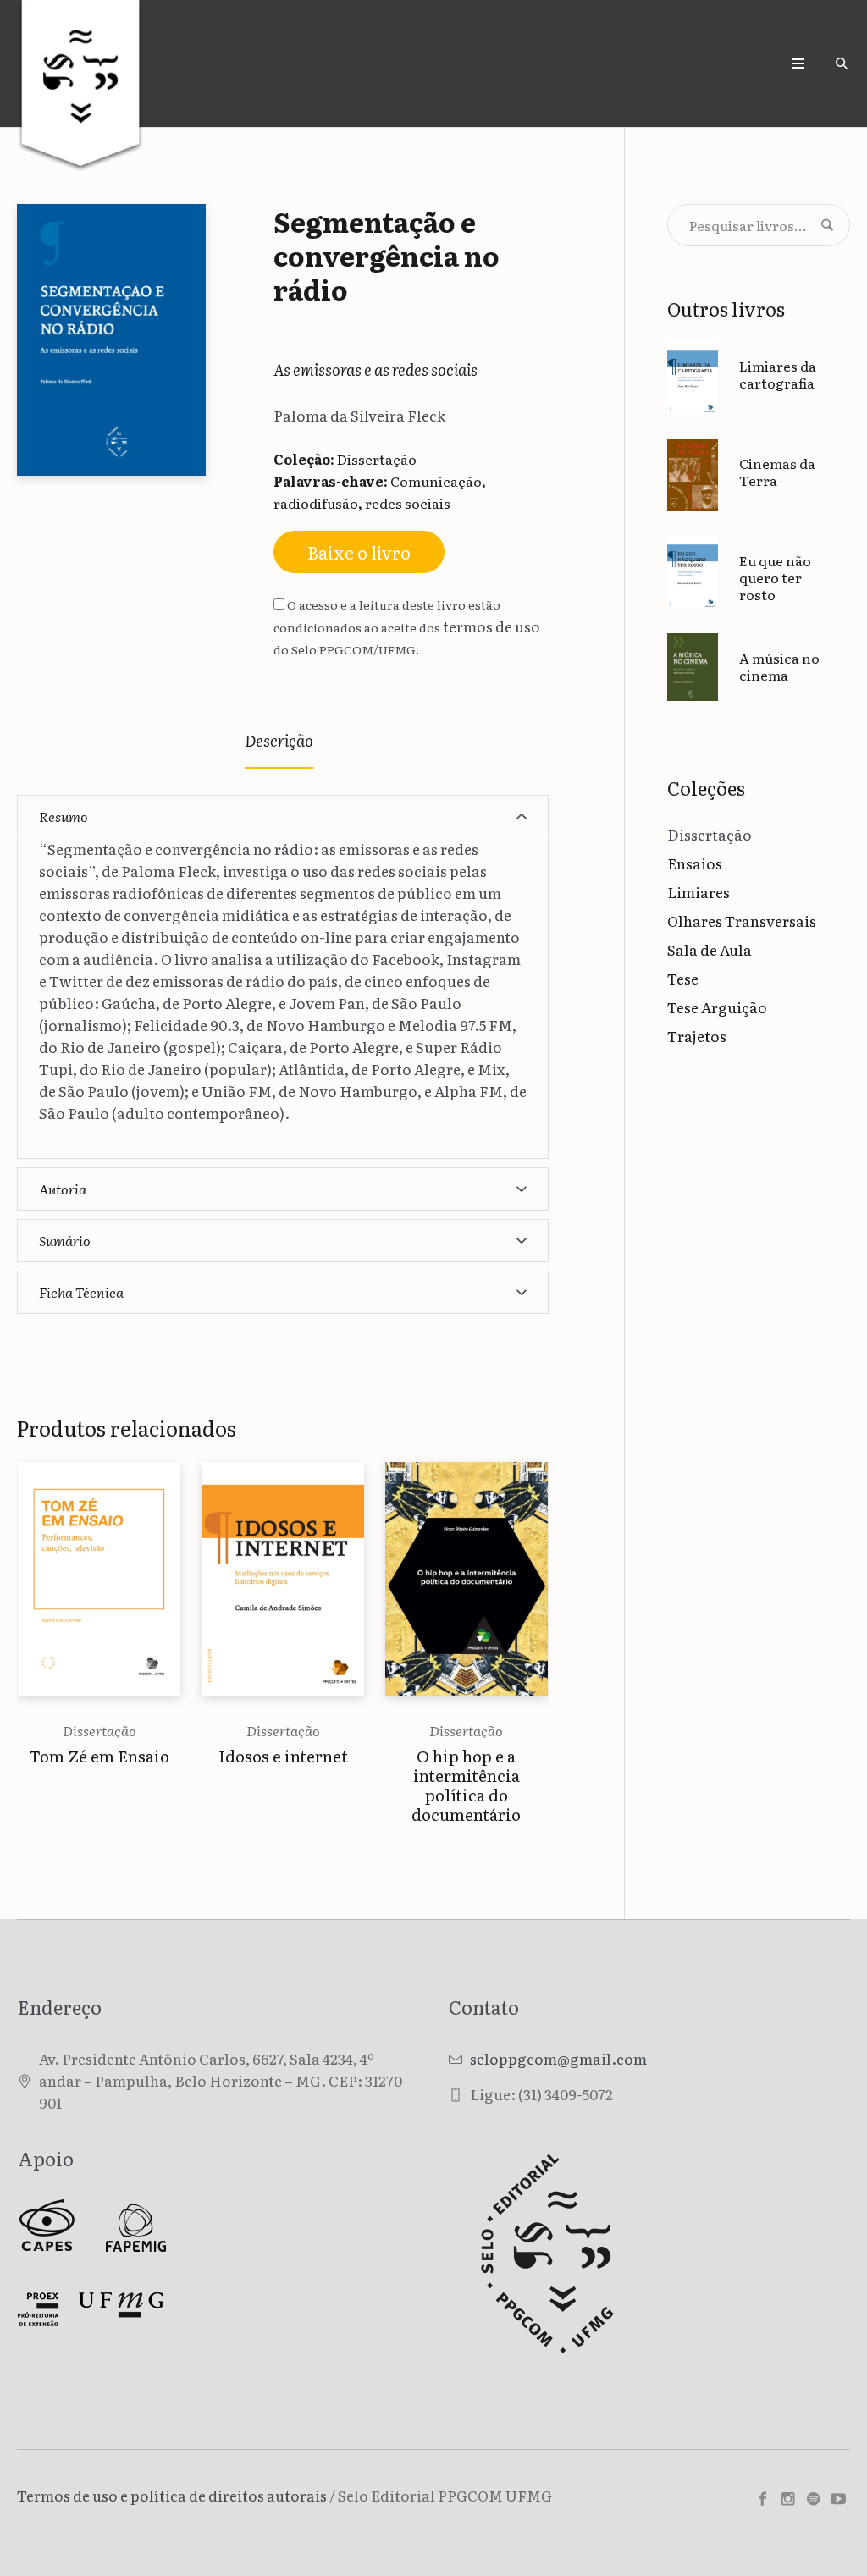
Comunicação (436, 481)
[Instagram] (787, 2499)
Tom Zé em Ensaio (99, 1756)
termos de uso (491, 626)
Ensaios (695, 863)
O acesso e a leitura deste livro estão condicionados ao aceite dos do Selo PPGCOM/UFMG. (407, 627)
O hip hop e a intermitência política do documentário (466, 1785)
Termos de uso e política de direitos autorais (172, 2495)
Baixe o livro (359, 552)
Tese (683, 978)
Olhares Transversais (742, 921)
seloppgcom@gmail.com (558, 2058)
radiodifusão (316, 503)
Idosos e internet (283, 1756)
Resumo (64, 816)
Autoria (63, 1189)
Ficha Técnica (81, 1292)
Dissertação (377, 459)
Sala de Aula (710, 949)
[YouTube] (838, 2499)
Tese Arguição (717, 1007)
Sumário (65, 1240)
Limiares (699, 892)
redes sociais (408, 503)
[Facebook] (762, 2499)
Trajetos (697, 1036)
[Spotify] (813, 2499)
